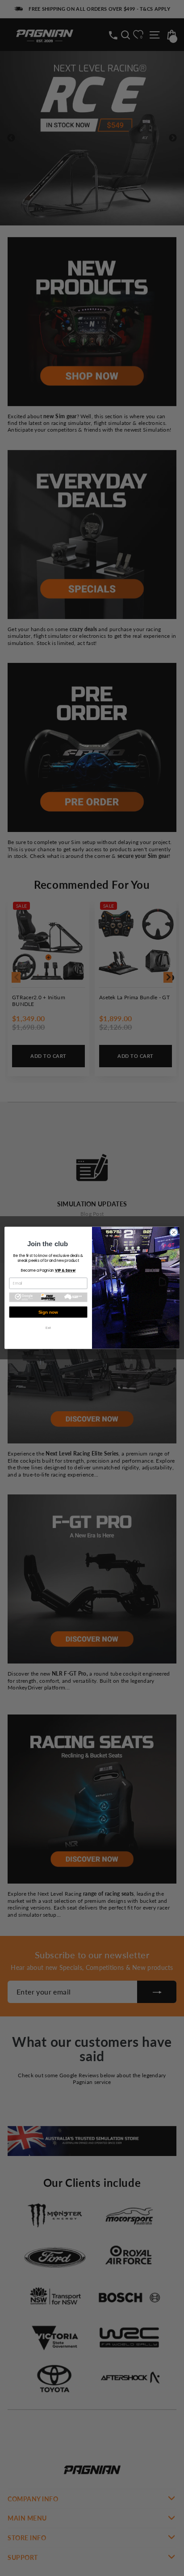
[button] (48, 1297)
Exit (48, 1328)
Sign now (48, 1312)
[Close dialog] (174, 1233)
